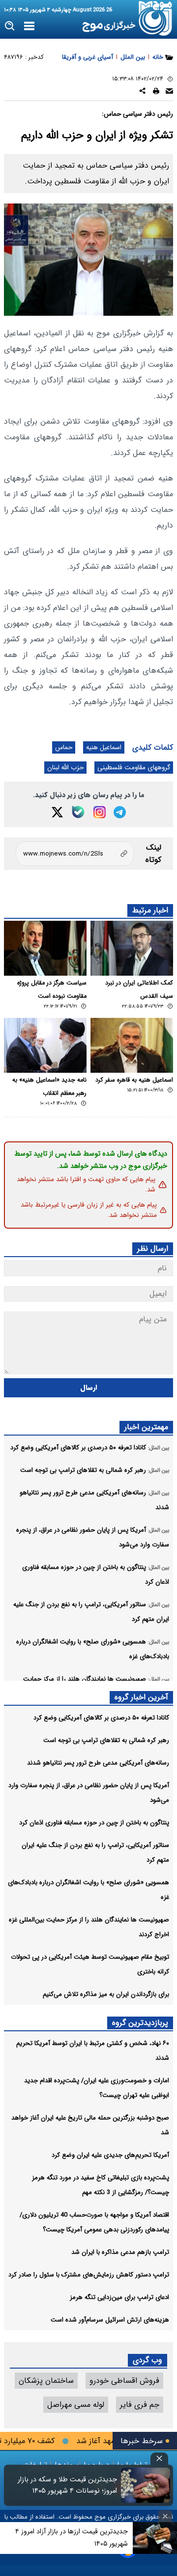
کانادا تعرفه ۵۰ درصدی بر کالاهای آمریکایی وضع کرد (101, 1718)
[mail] (169, 92)
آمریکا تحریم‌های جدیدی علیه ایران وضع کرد (110, 2155)
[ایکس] (57, 812)
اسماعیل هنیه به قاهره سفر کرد (134, 1080)
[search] (10, 26)
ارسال (89, 1388)
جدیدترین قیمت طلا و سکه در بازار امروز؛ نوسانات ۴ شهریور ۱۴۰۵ (67, 2485)
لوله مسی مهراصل (76, 2405)
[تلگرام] (120, 812)
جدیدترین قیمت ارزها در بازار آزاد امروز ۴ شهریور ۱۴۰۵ (72, 2538)
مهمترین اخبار (146, 1427)
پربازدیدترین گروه (140, 2023)
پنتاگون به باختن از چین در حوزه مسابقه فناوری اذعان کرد (94, 1823)
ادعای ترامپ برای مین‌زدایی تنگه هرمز (119, 2297)
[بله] (78, 812)
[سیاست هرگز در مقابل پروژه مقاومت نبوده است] (45, 948)
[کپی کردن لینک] (75, 854)
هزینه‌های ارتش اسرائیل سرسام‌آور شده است (110, 2320)
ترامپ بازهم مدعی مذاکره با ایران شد (120, 2252)
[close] (159, 2459)
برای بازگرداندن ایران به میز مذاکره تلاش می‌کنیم (106, 1994)
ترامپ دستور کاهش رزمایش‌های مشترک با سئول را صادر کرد (89, 2275)
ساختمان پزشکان (46, 2381)
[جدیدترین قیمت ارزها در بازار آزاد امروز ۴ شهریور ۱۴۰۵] (155, 2538)
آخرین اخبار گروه (141, 1697)
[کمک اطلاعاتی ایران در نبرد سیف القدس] (132, 948)
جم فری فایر (140, 2405)
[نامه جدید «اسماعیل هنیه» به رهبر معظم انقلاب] (45, 1045)
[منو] (29, 26)
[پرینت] (156, 92)
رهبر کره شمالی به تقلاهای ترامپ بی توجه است (106, 1740)
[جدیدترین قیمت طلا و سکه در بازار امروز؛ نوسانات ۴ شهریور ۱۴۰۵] (146, 2485)
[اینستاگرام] (100, 812)
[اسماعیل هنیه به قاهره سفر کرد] (132, 1045)
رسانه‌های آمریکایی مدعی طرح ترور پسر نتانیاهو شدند (98, 1763)
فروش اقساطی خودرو (124, 2381)
